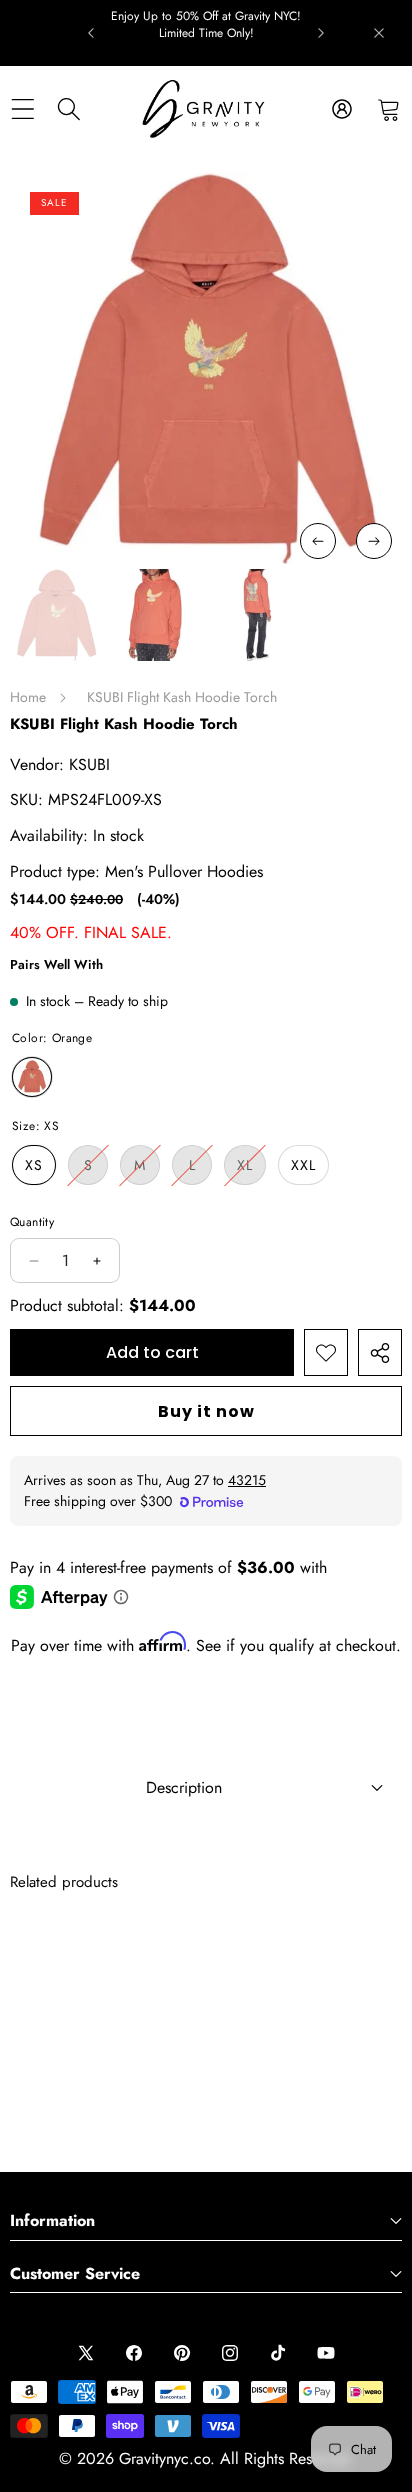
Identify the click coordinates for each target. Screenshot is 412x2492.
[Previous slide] (91, 33)
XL (251, 1169)
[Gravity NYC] (205, 109)
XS (34, 1165)
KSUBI (89, 764)
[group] (56, 615)
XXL (303, 1165)
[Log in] (341, 109)
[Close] (379, 33)
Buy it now (206, 1411)
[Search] (69, 109)
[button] (388, 109)
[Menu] (22, 109)
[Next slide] (321, 33)
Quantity (32, 1222)
